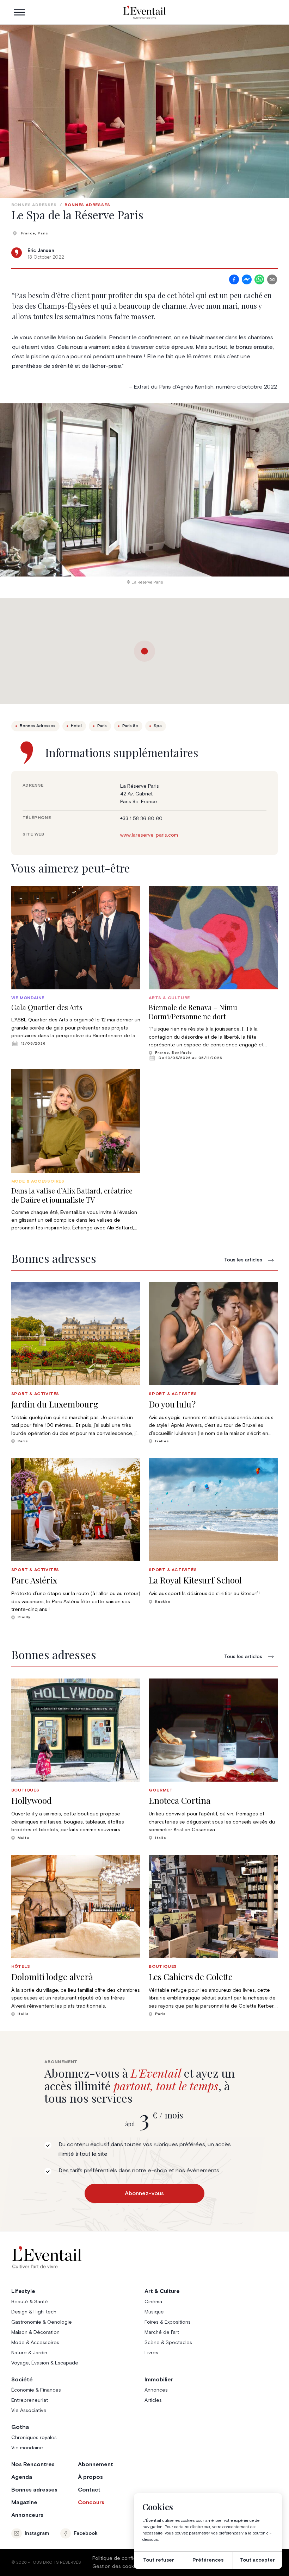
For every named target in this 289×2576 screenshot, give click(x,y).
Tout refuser (159, 2560)
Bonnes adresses (34, 205)
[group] (76, 966)
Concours (91, 2502)
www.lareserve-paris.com (149, 835)
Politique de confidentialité (124, 2558)
